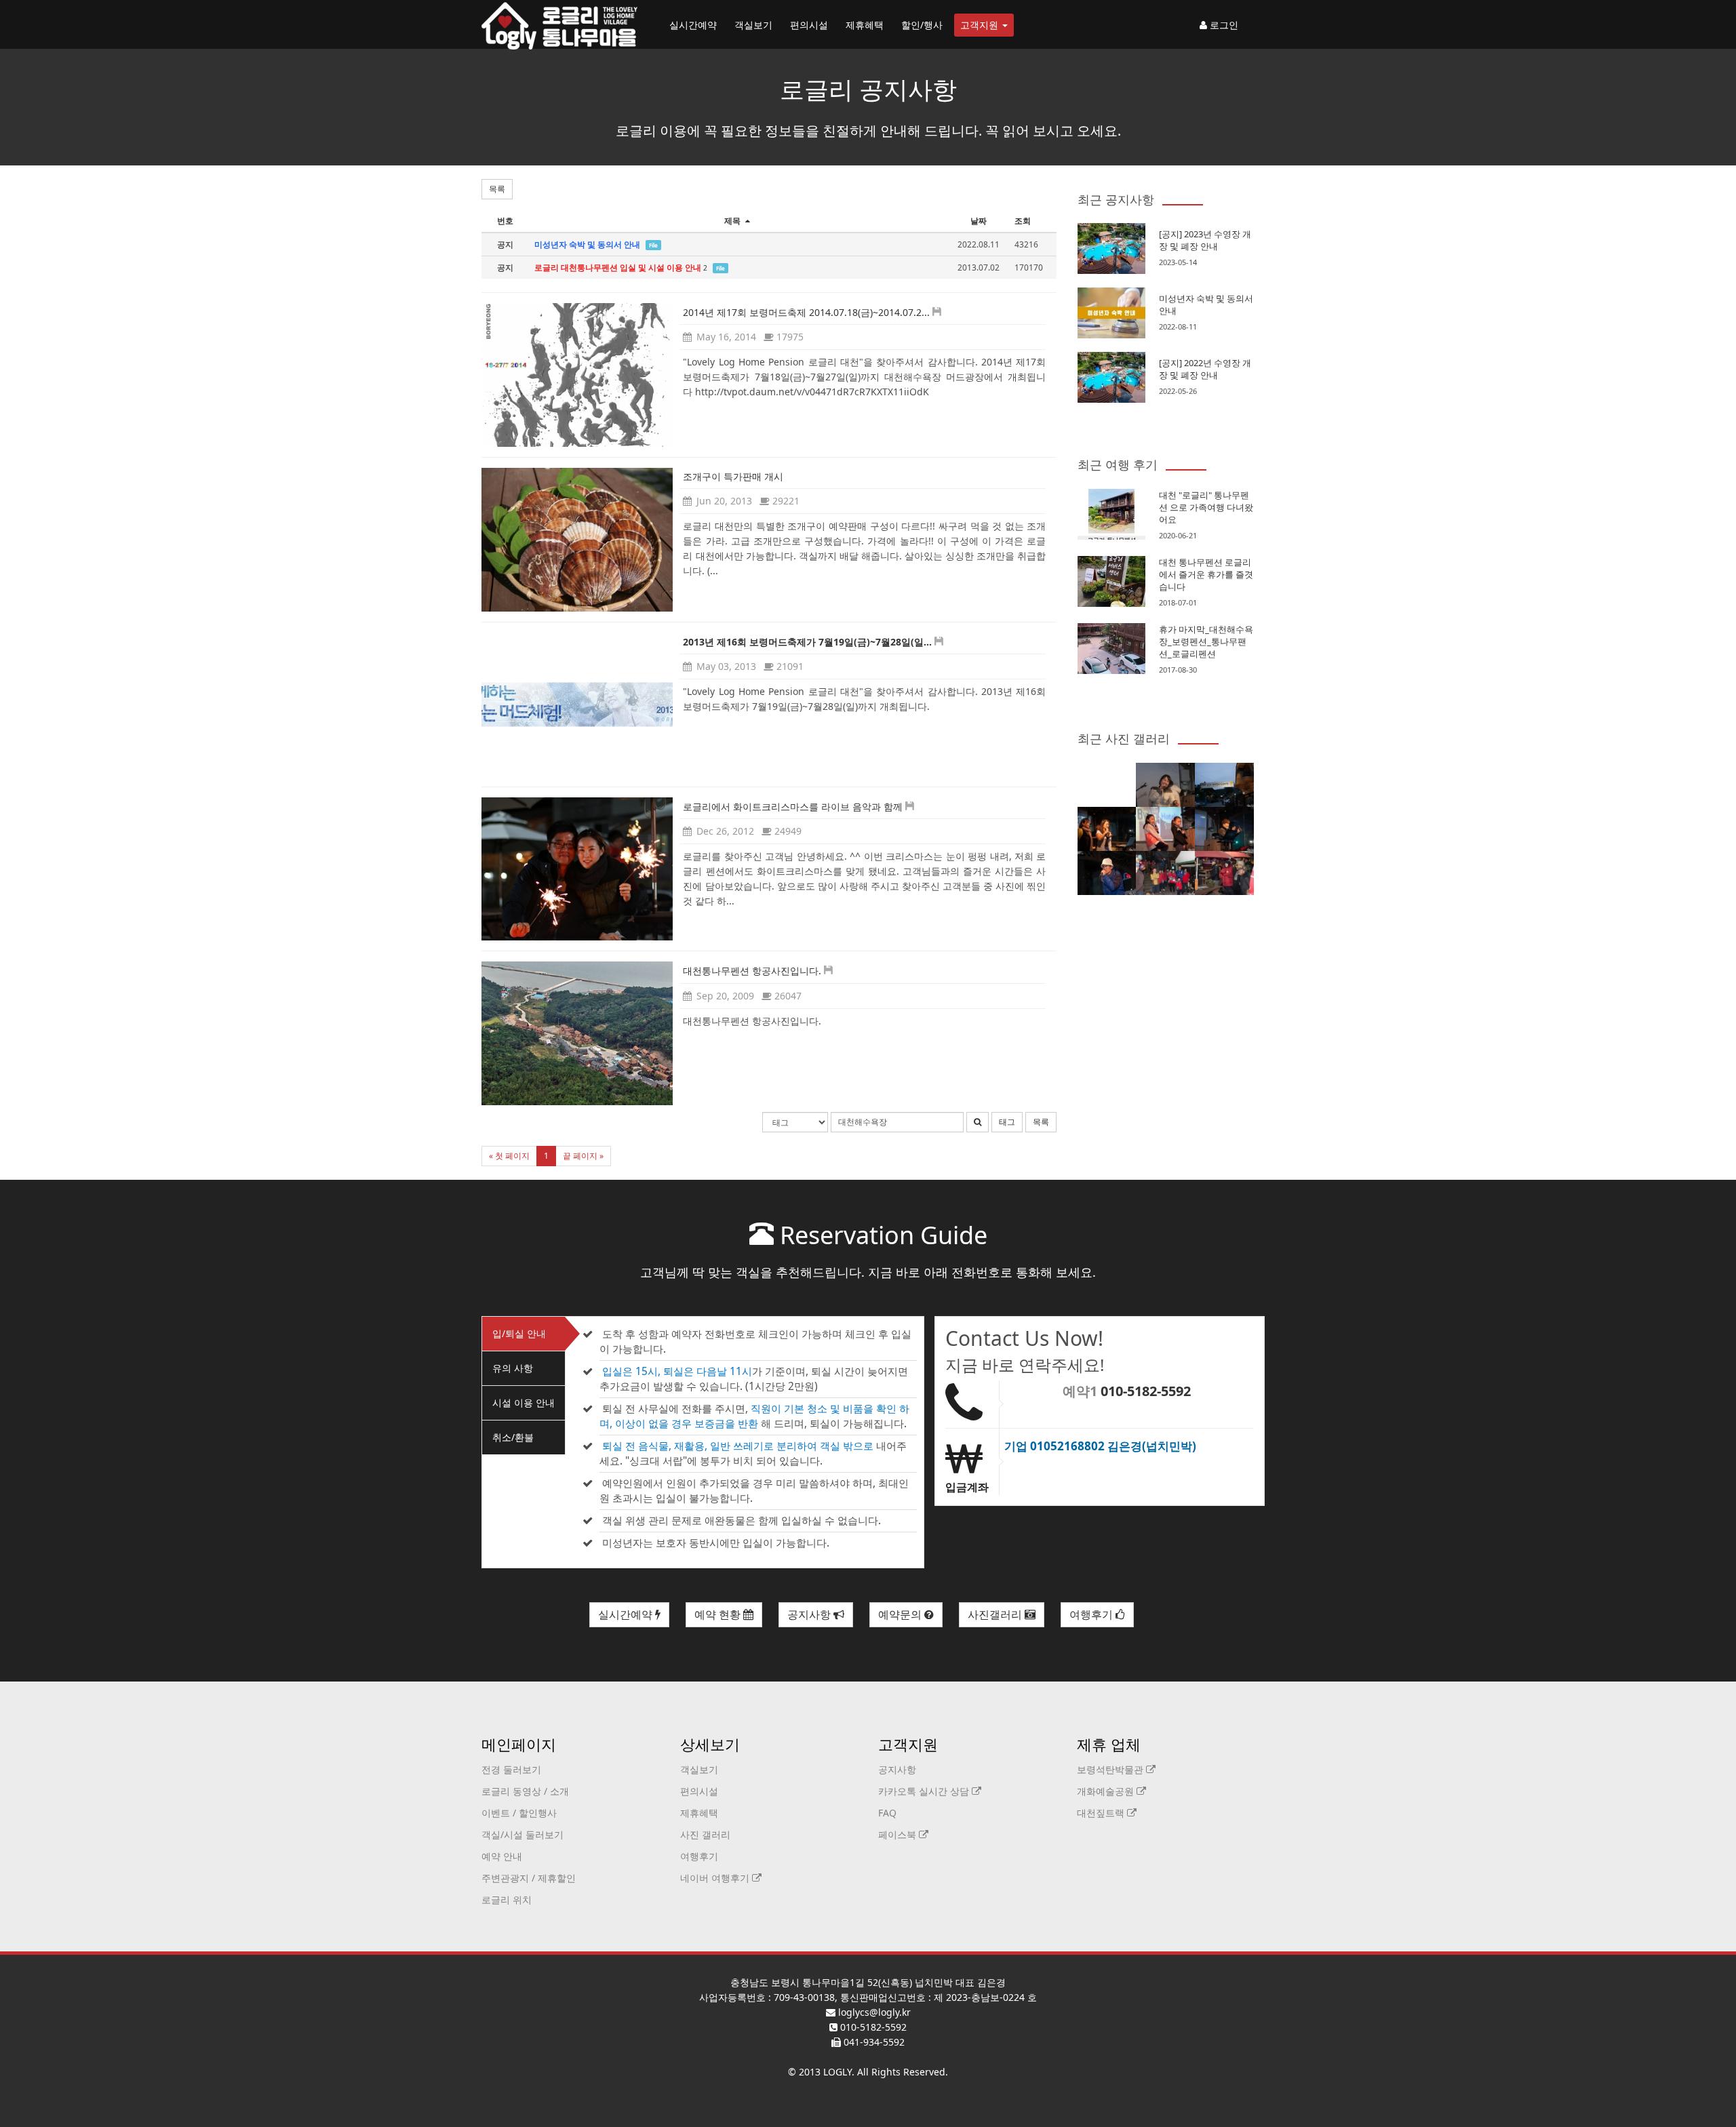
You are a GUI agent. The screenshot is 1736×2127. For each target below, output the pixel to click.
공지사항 (810, 1614)
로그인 (1223, 25)
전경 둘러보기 (511, 1769)
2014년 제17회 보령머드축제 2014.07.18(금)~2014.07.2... (806, 312)
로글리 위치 (507, 1900)
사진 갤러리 (705, 1834)
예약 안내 (502, 1856)
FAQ (887, 1813)
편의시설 (809, 25)
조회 (1023, 221)
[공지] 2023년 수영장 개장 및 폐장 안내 (1205, 240)
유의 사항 (513, 1368)
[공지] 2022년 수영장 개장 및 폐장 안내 (1205, 369)
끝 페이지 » (583, 1156)
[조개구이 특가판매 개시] (577, 540)
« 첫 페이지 (509, 1156)
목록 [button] (497, 189)
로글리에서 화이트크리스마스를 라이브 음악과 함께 (793, 807)
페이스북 (899, 1834)
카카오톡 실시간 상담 (925, 1791)
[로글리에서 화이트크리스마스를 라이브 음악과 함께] (577, 869)
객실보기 (753, 25)
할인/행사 (922, 25)
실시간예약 (693, 25)
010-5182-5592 (1146, 1391)
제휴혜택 (865, 25)
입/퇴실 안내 (519, 1333)
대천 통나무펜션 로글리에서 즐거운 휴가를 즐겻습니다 (1206, 574)
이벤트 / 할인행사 (519, 1813)
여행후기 (1092, 1614)
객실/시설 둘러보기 (522, 1834)
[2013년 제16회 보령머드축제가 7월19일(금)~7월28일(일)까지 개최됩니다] (577, 704)
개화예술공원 (1107, 1791)
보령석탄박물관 (1111, 1769)
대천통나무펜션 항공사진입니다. (752, 971)
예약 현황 (719, 1614)
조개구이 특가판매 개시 (733, 476)
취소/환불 (513, 1437)
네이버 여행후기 (716, 1878)
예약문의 (901, 1614)
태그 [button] (1007, 1122)
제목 (733, 221)
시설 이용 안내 (524, 1403)
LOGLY (837, 2072)
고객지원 (981, 25)
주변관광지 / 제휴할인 (529, 1878)
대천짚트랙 (1102, 1813)
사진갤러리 (996, 1614)
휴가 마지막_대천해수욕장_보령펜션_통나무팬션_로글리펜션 (1206, 641)
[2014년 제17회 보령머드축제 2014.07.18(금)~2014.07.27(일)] (577, 375)
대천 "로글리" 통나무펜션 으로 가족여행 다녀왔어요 (1206, 507)
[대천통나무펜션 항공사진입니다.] (577, 1033)
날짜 (979, 221)
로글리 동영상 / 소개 (525, 1791)
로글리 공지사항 (868, 89)
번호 (505, 221)
